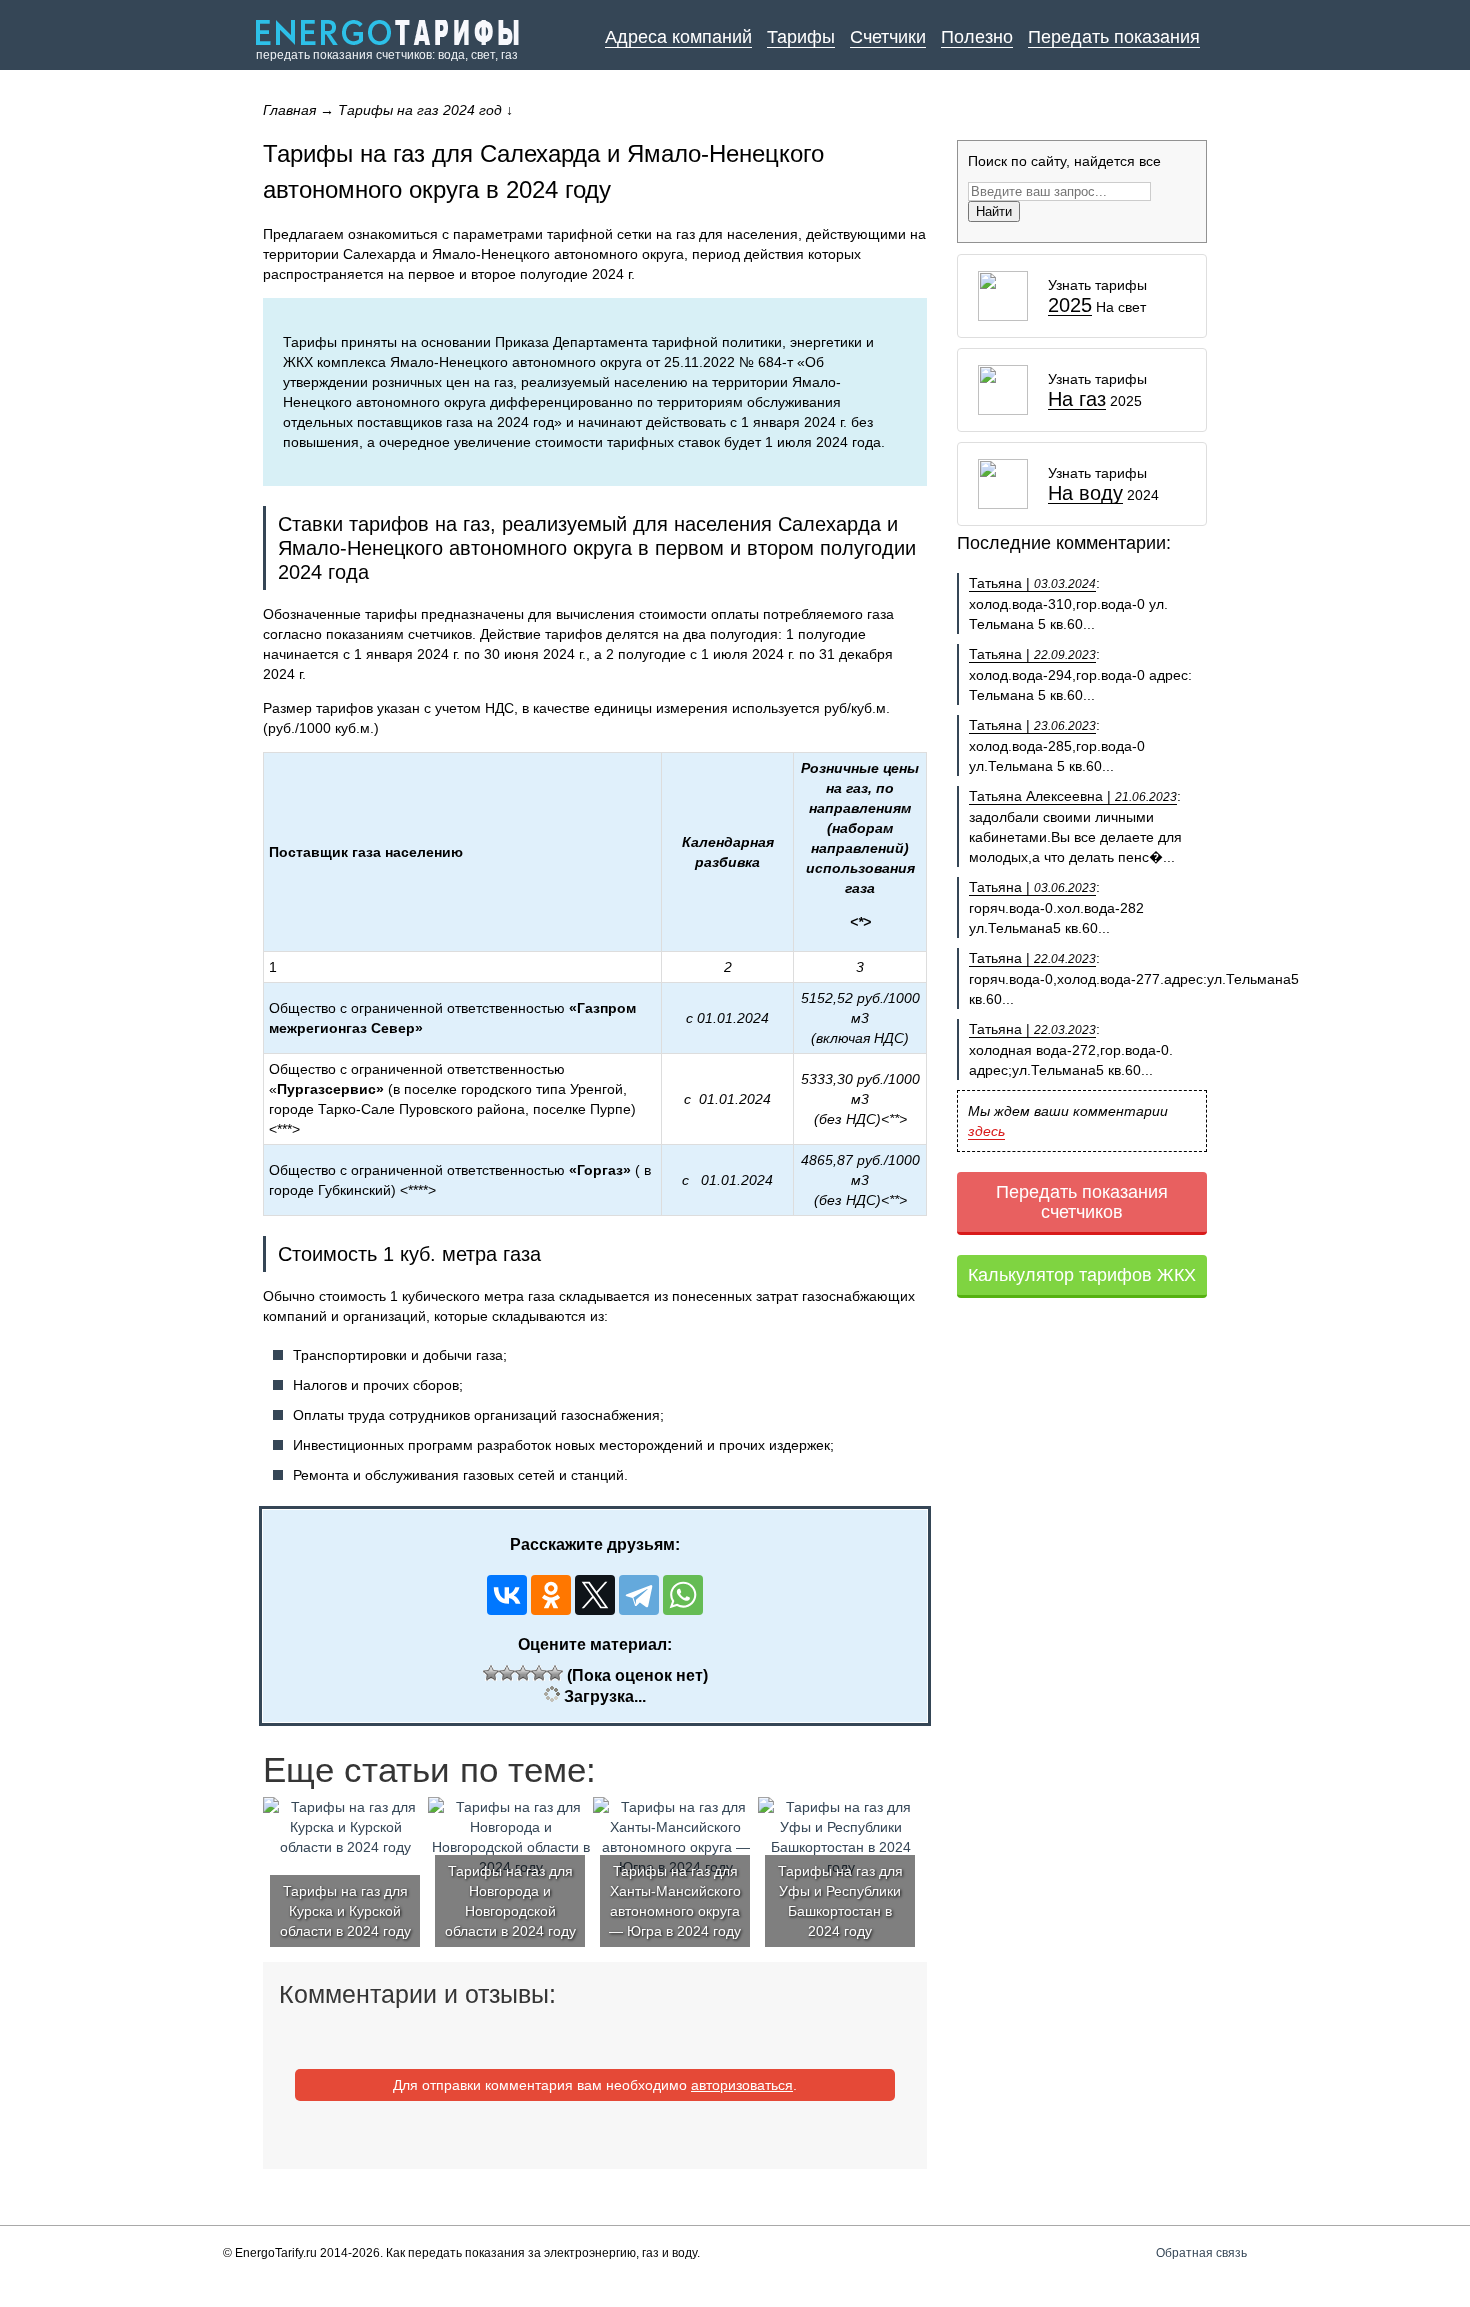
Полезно (977, 37)
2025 (1070, 305)
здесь (986, 1131)
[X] (595, 1595)
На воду (1085, 493)
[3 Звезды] (523, 1673)
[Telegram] (639, 1595)
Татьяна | (1032, 583)
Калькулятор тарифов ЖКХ (1082, 1275)
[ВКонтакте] (507, 1595)
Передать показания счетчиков (1082, 1202)
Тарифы (801, 37)
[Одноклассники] (551, 1595)
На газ (1077, 399)
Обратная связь (1201, 2253)
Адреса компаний (678, 37)
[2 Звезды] (507, 1673)
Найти (994, 211)
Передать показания (1114, 37)
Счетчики (888, 37)
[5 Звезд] (555, 1673)
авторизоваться (742, 2085)
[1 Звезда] (491, 1673)
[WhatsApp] (683, 1595)
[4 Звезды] (539, 1673)
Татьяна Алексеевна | (1073, 796)
